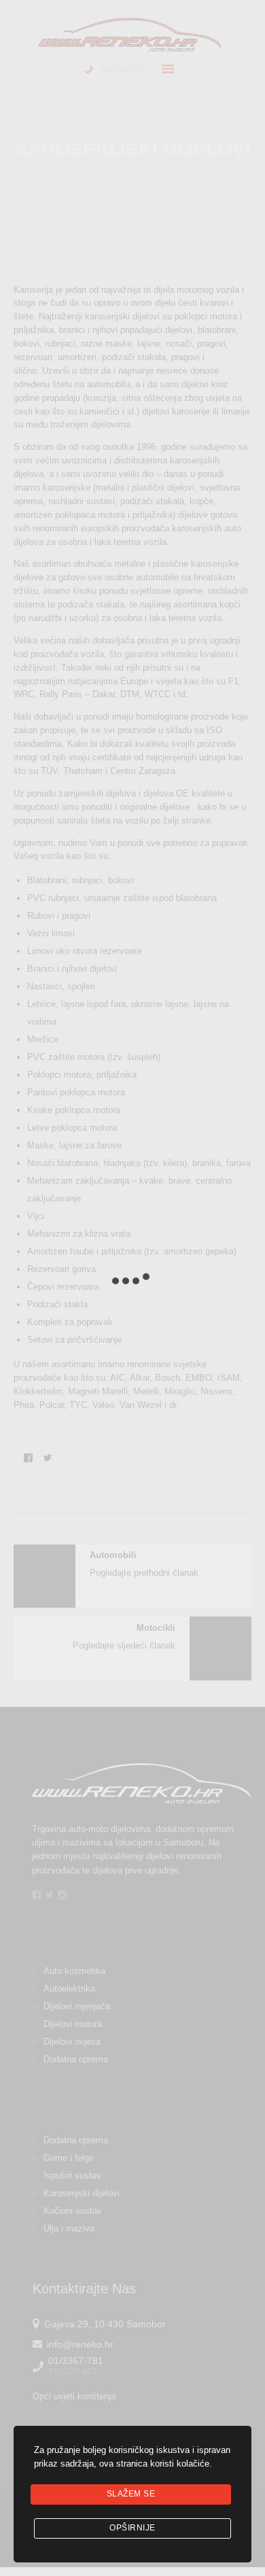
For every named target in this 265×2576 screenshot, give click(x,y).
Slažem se (131, 2494)
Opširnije (132, 2528)
